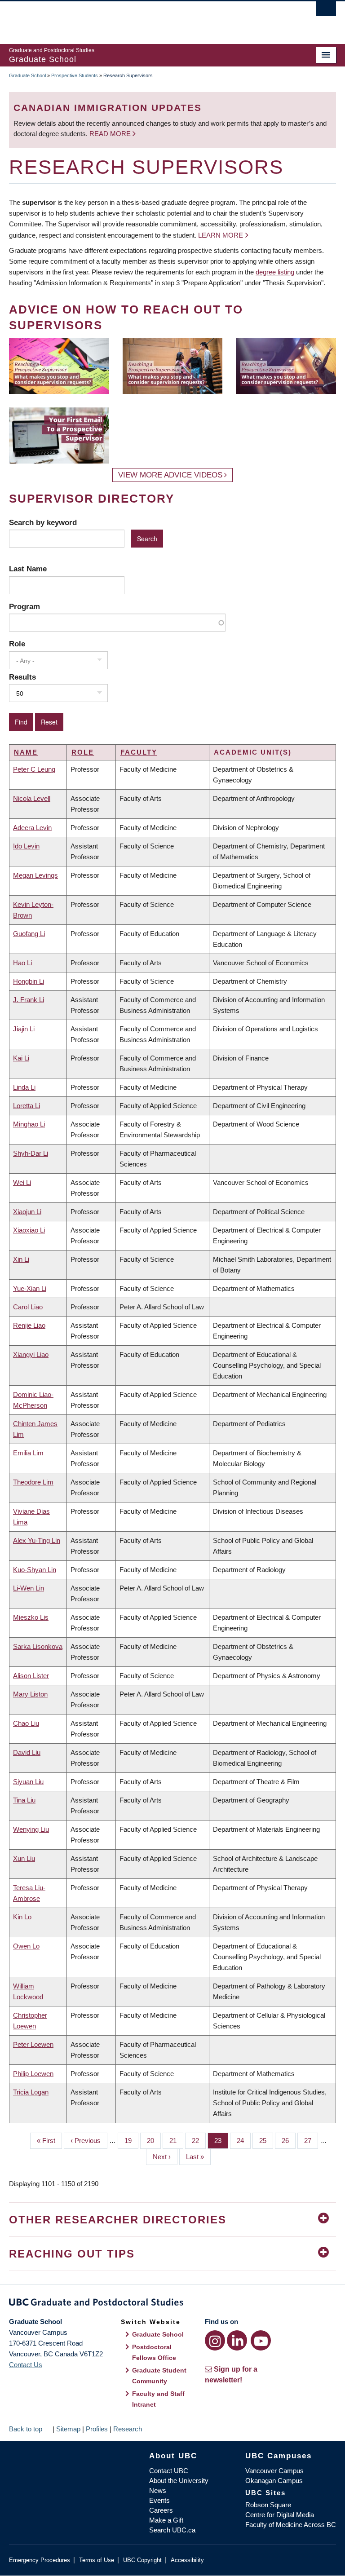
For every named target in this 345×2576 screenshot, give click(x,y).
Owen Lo (26, 1946)
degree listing (275, 272)
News (158, 2490)
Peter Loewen (33, 2044)
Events (159, 2500)
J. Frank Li (29, 1000)
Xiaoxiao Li (29, 1230)
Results (22, 677)
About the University (179, 2481)
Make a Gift (166, 2520)
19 (131, 2141)
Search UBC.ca (172, 2530)
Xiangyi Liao (31, 1354)
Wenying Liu (31, 1829)
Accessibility (187, 2560)
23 (221, 2141)
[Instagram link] (215, 2340)
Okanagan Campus (274, 2481)
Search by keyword (43, 522)
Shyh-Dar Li (31, 1153)
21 (176, 2141)
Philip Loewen (33, 2074)
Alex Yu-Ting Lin (37, 1540)
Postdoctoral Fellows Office (154, 2352)
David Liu (27, 1752)
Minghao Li (29, 1124)
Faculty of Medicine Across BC (291, 2525)
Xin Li (21, 1259)
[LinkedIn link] (237, 2340)
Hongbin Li (29, 981)
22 (199, 2141)
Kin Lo (22, 1917)
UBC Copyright (142, 2560)
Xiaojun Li (27, 1212)
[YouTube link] (261, 2340)
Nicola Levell (32, 798)
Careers (161, 2510)
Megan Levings (35, 875)
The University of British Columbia (148, 18)
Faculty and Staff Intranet (158, 2399)
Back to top (27, 2429)
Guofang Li (29, 934)
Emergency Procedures (40, 2560)
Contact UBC (169, 2471)
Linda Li (24, 1087)
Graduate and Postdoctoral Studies (172, 2304)
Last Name (28, 569)
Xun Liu (24, 1858)
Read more (111, 134)
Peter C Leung (34, 769)
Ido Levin (26, 846)
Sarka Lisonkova (38, 1646)
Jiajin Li (24, 1029)
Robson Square (268, 2505)
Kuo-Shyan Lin (35, 1570)
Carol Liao (28, 1307)
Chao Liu (26, 1723)
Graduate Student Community (159, 2376)
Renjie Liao (29, 1325)
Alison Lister (31, 1676)
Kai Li (21, 1058)
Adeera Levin (32, 828)
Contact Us (26, 2365)
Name (26, 752)
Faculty (139, 752)
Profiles (97, 2429)
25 (266, 2141)
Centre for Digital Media (280, 2515)
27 (311, 2141)
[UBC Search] (326, 11)
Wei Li (22, 1182)
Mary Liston (30, 1694)
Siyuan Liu (28, 1782)
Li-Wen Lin (29, 1588)
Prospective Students (75, 75)
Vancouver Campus (274, 2471)
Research (128, 2429)
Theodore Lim (33, 1482)
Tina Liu (24, 1800)
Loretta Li (27, 1106)
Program (24, 606)
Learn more (221, 235)
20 (154, 2141)
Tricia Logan (31, 2092)
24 (244, 2141)
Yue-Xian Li (30, 1288)
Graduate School (27, 75)
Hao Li (22, 963)
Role (17, 644)
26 (289, 2141)
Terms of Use (97, 2560)
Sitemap (68, 2429)
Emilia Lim (28, 1453)
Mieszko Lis (31, 1617)
